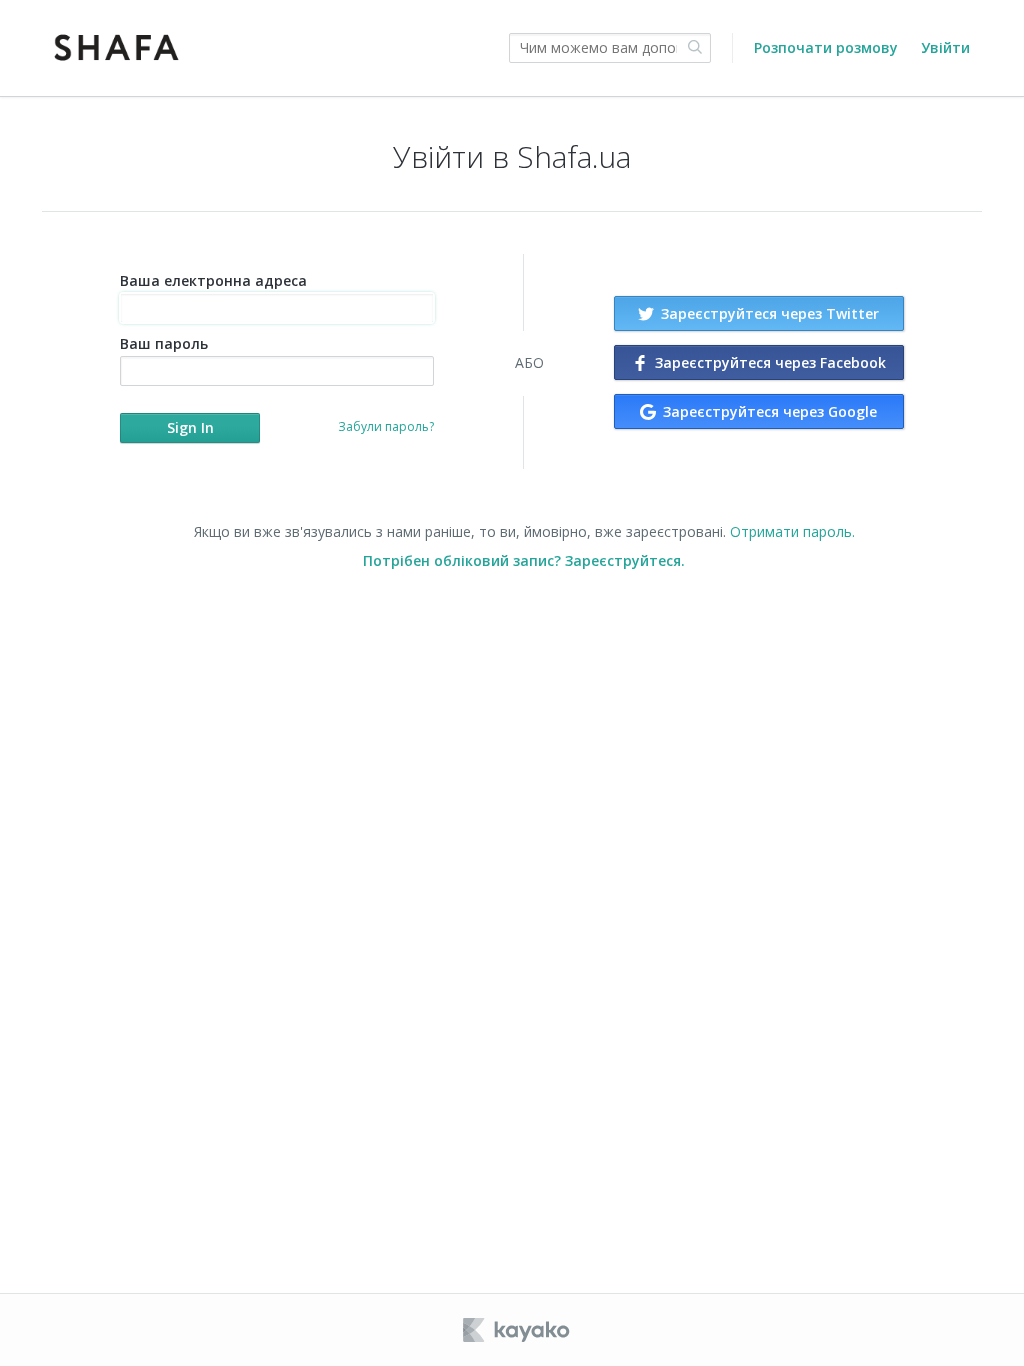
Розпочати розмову (826, 47)
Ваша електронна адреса (213, 280)
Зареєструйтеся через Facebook (768, 362)
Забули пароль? (386, 426)
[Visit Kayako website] (518, 1330)
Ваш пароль (164, 343)
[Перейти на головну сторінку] (117, 48)
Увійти (945, 47)
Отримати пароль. (792, 531)
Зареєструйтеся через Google (768, 411)
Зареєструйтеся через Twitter (768, 313)
